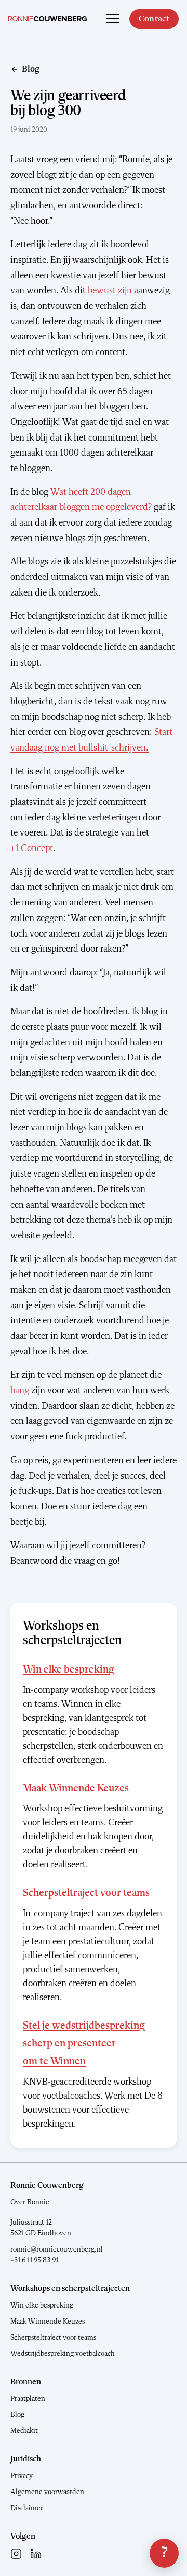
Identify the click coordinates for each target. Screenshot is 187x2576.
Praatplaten (28, 2399)
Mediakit (24, 2431)
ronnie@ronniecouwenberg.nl (57, 2249)
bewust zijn (110, 291)
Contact (154, 19)
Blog (17, 2415)
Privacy (22, 2476)
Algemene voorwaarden (47, 2492)
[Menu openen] (113, 19)
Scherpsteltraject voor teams (86, 1893)
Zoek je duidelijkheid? (164, 2553)
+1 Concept (32, 848)
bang (20, 1391)
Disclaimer (27, 2508)
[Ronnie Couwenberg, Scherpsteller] (48, 19)
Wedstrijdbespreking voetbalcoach (63, 2354)
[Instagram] (16, 2554)
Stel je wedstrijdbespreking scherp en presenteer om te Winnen (84, 2044)
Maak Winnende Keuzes (76, 1789)
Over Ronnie (30, 2202)
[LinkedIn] (36, 2554)
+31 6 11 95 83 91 (34, 2260)
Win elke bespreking (69, 1670)
